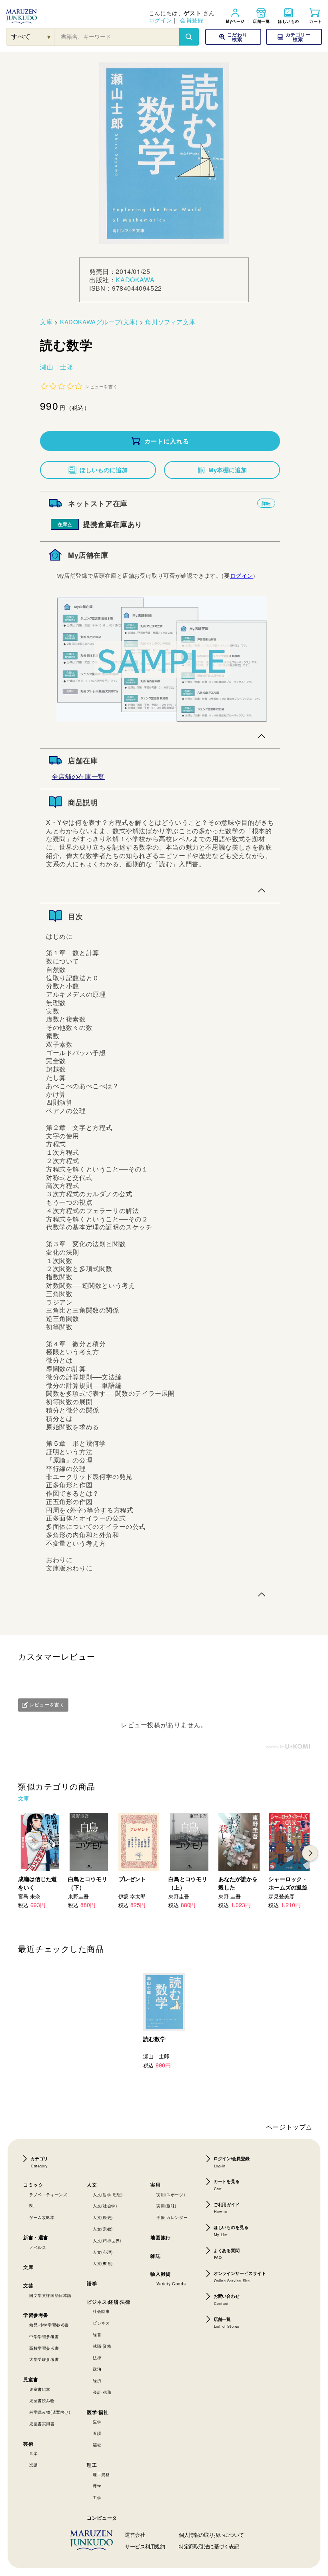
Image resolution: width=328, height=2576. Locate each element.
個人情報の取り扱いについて (211, 2535)
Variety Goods (171, 2284)
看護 (97, 2433)
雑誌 (155, 2256)
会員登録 (192, 20)
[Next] (310, 1853)
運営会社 (135, 2535)
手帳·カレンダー (172, 2217)
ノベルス (38, 2247)
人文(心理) (103, 2252)
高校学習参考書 (44, 2348)
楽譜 (33, 2465)
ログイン (160, 20)
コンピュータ (102, 2518)
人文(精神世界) (107, 2241)
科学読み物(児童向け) (50, 2412)
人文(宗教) (103, 2229)
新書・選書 (36, 2237)
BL (32, 2206)
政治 (97, 2369)
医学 (97, 2422)
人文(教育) (103, 2263)
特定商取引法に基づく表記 (209, 2546)
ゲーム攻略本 (42, 2217)
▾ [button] (49, 37)
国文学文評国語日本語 (50, 2295)
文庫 (46, 322)
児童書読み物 (42, 2400)
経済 (97, 2380)
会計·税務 (102, 2392)
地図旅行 (160, 2237)
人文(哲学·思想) (108, 2195)
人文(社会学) (105, 2206)
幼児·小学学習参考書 (49, 2325)
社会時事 (101, 2311)
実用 (155, 2185)
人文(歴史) (103, 2217)
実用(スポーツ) (171, 2195)
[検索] (189, 37)
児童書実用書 (42, 2424)
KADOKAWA (135, 280)
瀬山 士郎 (57, 367)
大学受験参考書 (44, 2359)
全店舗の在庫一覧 (78, 776)
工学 (97, 2498)
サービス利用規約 (145, 2546)
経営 (97, 2335)
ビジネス (101, 2323)
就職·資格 (102, 2346)
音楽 (33, 2453)
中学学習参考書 (44, 2337)
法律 (97, 2358)
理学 (97, 2486)
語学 (92, 2283)
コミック (33, 2185)
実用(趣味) (166, 2206)
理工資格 (101, 2474)
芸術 (28, 2444)
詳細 (266, 503)
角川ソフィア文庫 (170, 322)
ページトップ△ (289, 2127)
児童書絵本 (40, 2389)
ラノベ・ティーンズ (48, 2195)
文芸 (28, 2285)
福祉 (97, 2445)
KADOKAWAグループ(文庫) (99, 322)
